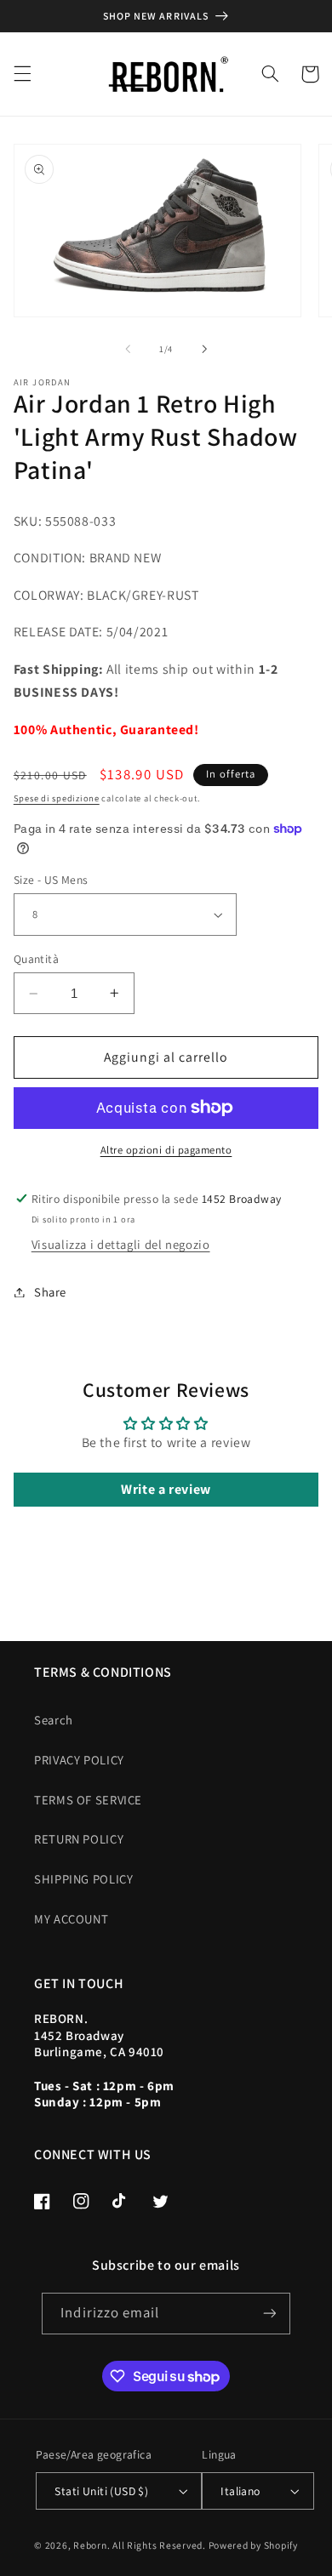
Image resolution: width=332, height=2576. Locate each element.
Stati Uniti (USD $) (101, 2491)
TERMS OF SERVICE (88, 1800)
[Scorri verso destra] (204, 349)
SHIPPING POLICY (83, 1879)
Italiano (240, 2491)
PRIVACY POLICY (79, 1760)
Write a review (166, 1489)
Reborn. (92, 2545)
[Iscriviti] (269, 2314)
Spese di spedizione (57, 798)
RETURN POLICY (79, 1839)
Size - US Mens (51, 880)
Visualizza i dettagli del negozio (121, 1244)
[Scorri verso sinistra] (128, 349)
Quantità (36, 959)
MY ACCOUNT (71, 1919)
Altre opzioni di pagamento (166, 1150)
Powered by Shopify (253, 2545)
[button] (22, 74)
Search (54, 1720)
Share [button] (50, 1292)
